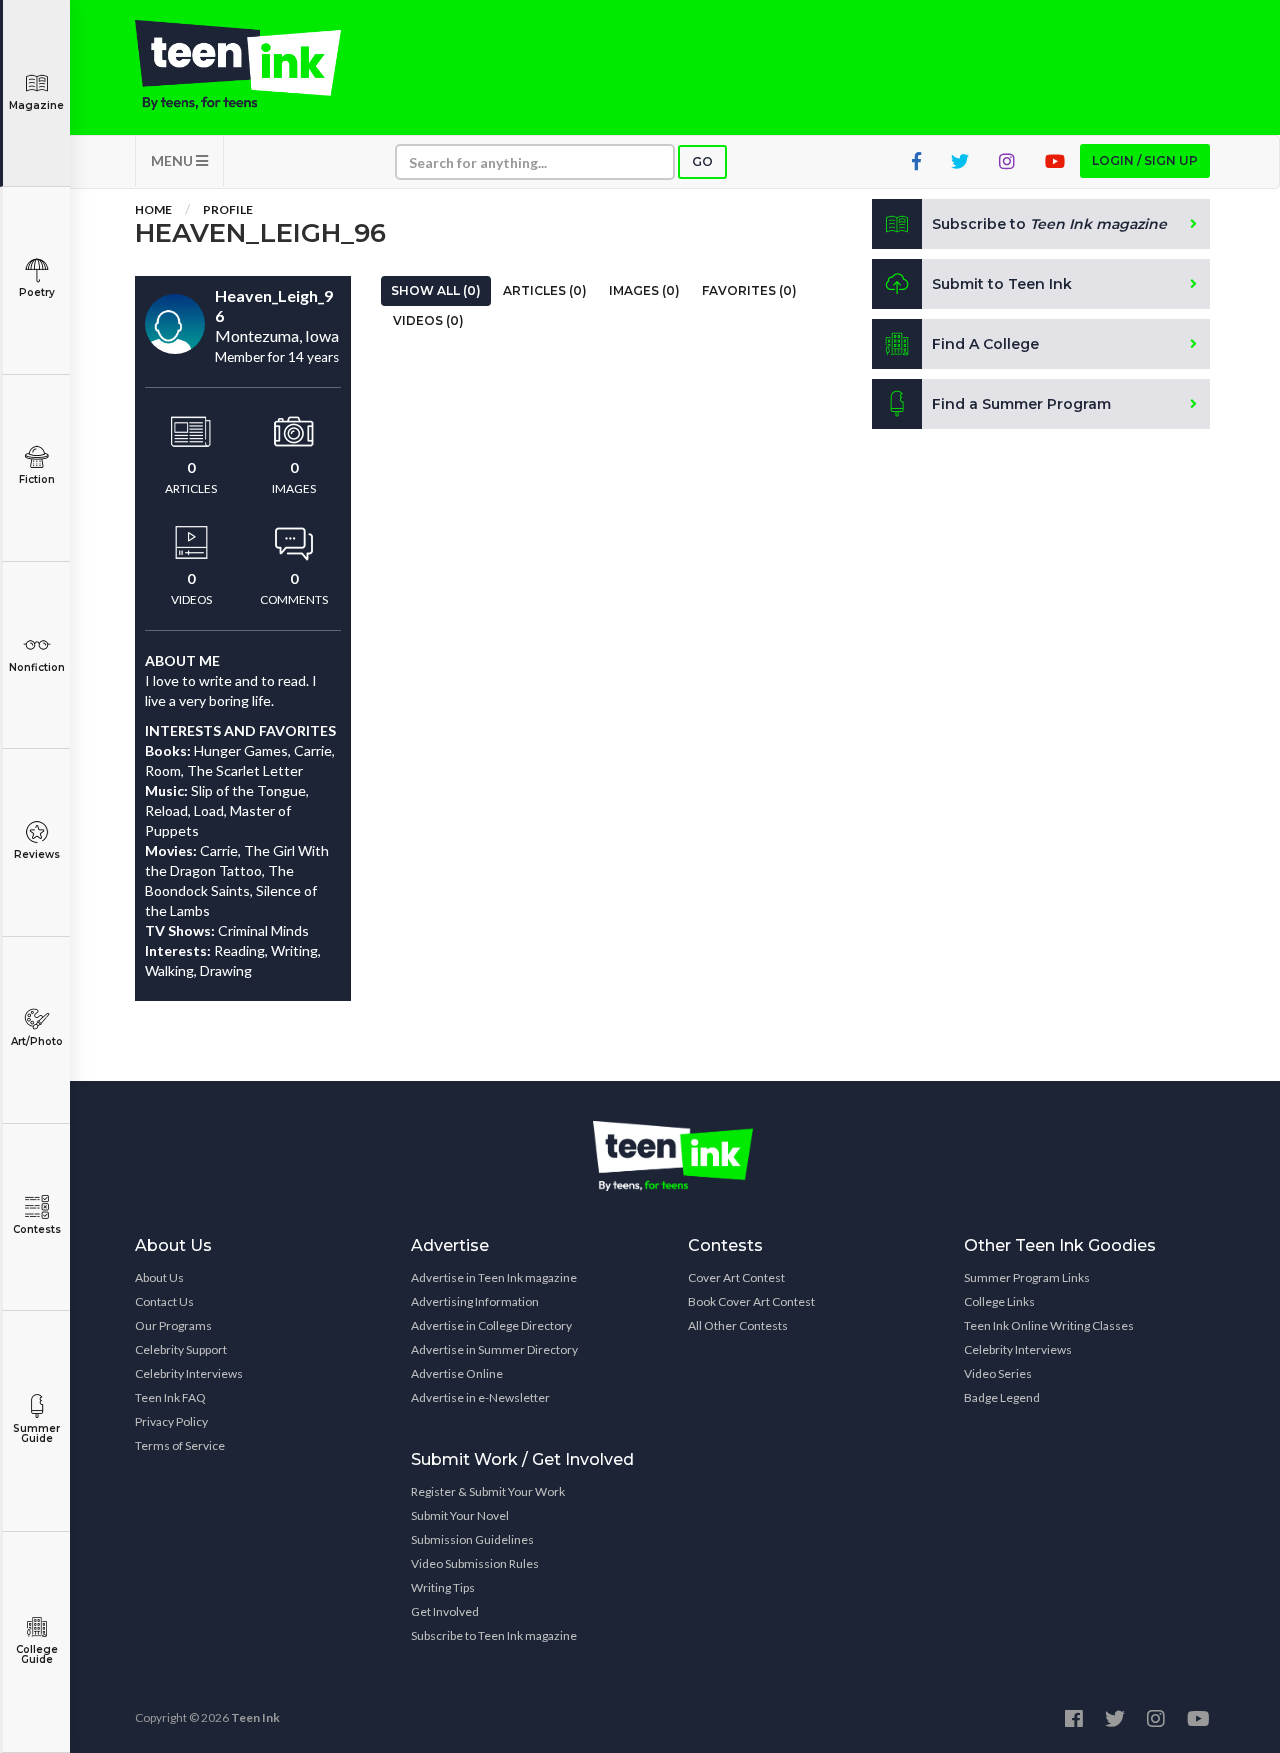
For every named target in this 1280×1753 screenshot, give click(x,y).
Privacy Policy (171, 1421)
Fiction (37, 479)
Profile (228, 209)
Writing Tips (443, 1587)
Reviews (37, 854)
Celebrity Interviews (189, 1373)
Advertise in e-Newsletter (480, 1397)
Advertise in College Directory (491, 1325)
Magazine (36, 105)
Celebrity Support (181, 1349)
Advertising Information (475, 1301)
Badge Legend (1002, 1397)
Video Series (998, 1373)
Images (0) (644, 290)
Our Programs (173, 1325)
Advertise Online (457, 1373)
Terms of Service (180, 1445)
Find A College (985, 344)
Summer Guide (36, 1433)
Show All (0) (436, 290)
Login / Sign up (1145, 160)
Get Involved (445, 1611)
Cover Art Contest (736, 1277)
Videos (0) (428, 320)
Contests (37, 1229)
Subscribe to (1049, 224)
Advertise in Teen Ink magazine (494, 1277)
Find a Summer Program (1021, 404)
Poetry (37, 292)
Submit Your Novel (460, 1515)
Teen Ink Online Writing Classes (1049, 1325)
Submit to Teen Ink (1002, 284)
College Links (999, 1301)
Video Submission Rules (475, 1563)
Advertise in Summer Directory (494, 1349)
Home (153, 209)
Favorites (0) (749, 290)
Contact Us (164, 1301)
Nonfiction (37, 667)
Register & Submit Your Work (488, 1491)
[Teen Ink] (258, 65)
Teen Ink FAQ (170, 1397)
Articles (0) (545, 290)
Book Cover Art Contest (751, 1301)
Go (702, 161)
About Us (159, 1277)
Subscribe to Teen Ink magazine (494, 1635)
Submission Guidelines (472, 1539)
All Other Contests (738, 1325)
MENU (173, 160)
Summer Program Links (1027, 1277)
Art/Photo (37, 1041)
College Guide (37, 1654)
